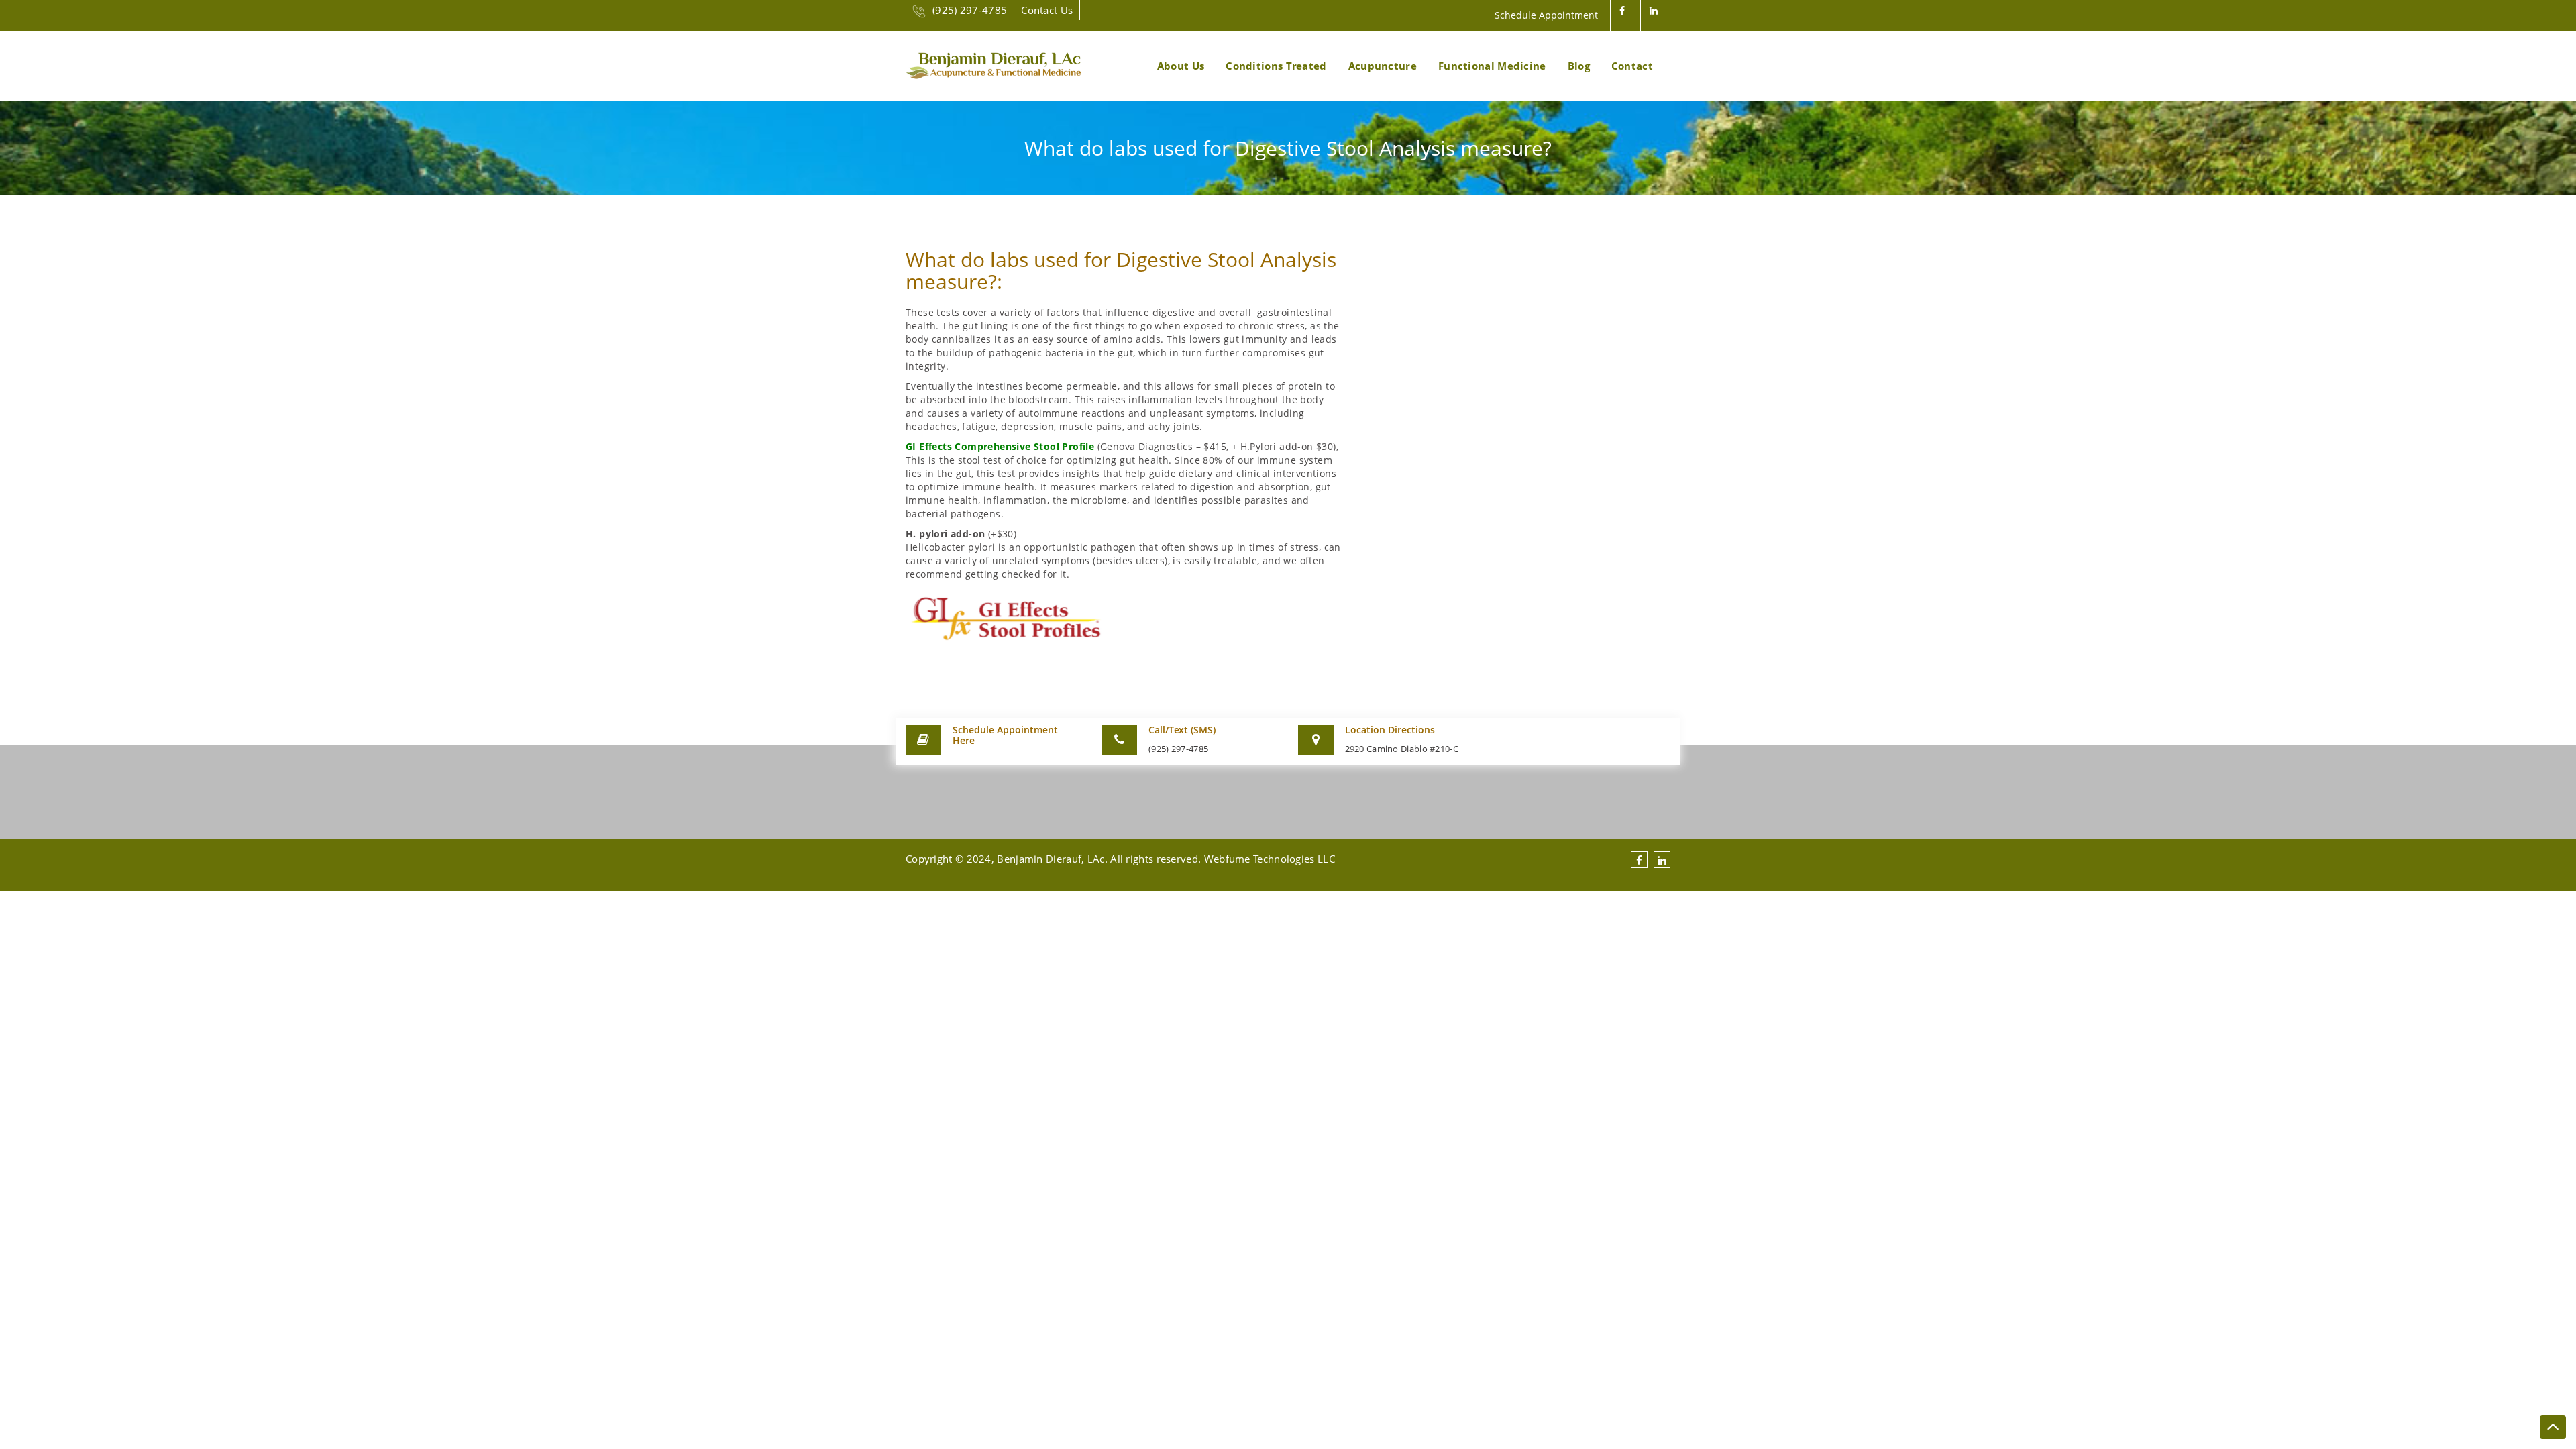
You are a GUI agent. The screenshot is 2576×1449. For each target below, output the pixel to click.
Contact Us (1047, 10)
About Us (1181, 66)
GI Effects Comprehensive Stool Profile (1000, 446)
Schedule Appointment (1546, 15)
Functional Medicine (1492, 66)
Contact (1632, 66)
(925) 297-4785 (970, 10)
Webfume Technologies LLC (1270, 859)
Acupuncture (1383, 66)
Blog (1579, 66)
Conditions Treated (1276, 66)
